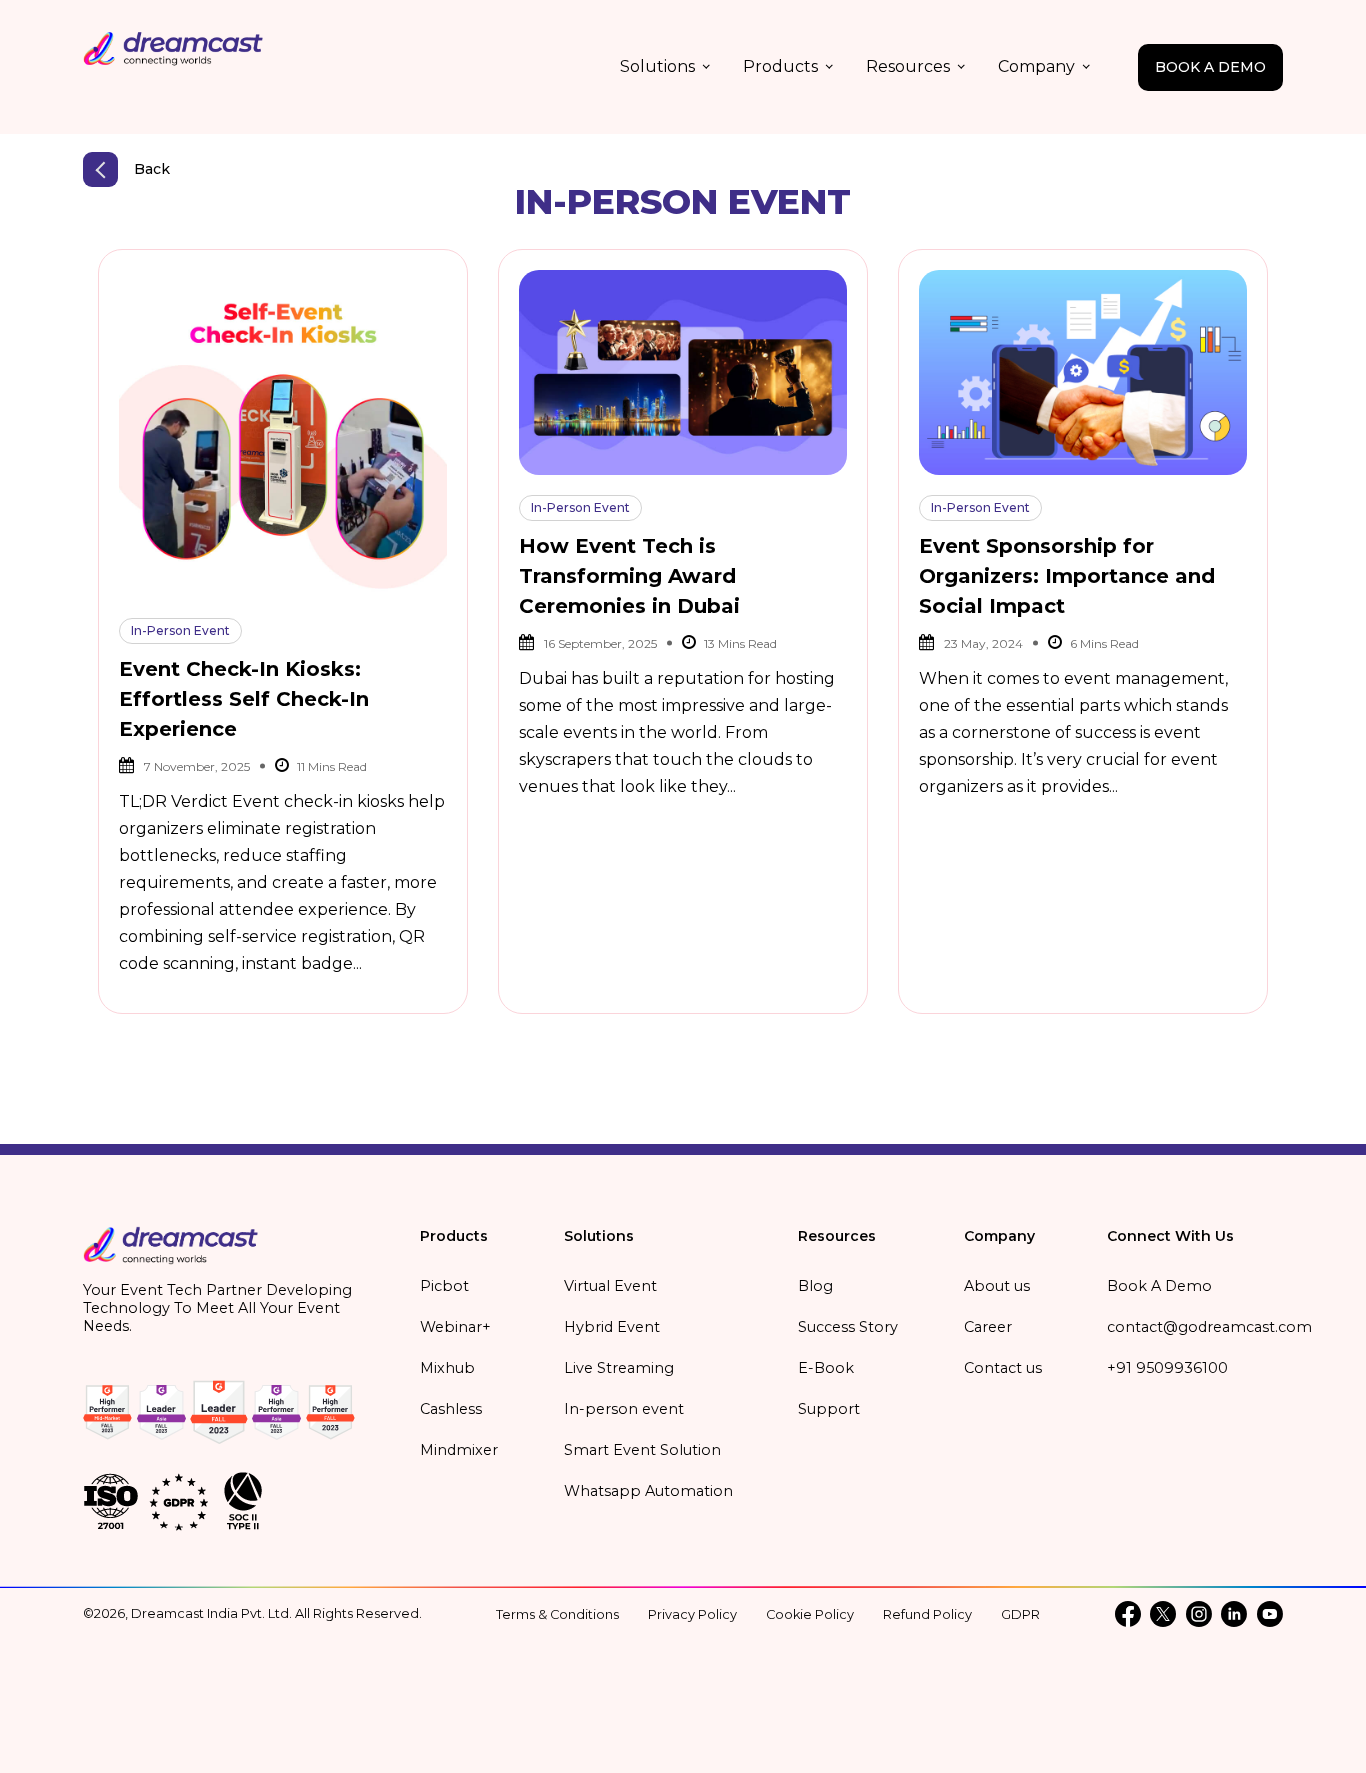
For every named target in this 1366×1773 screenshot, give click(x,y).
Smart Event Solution (642, 1450)
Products (780, 66)
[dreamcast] (171, 1252)
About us (997, 1286)
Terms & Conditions (557, 1614)
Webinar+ (455, 1327)
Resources (908, 66)
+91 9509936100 (1167, 1368)
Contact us (1003, 1368)
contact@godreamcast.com (1209, 1327)
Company (1036, 66)
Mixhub (447, 1368)
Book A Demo (1159, 1286)
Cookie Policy (810, 1614)
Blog (815, 1286)
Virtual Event (610, 1286)
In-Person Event (180, 630)
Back (152, 169)
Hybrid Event (612, 1327)
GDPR (1020, 1614)
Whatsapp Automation (648, 1491)
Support (829, 1409)
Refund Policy (927, 1614)
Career (988, 1327)
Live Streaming (619, 1368)
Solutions (657, 66)
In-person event (624, 1409)
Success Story (848, 1327)
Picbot (444, 1286)
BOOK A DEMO (1210, 67)
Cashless (451, 1409)
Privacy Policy (692, 1614)
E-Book (826, 1368)
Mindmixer (459, 1450)
